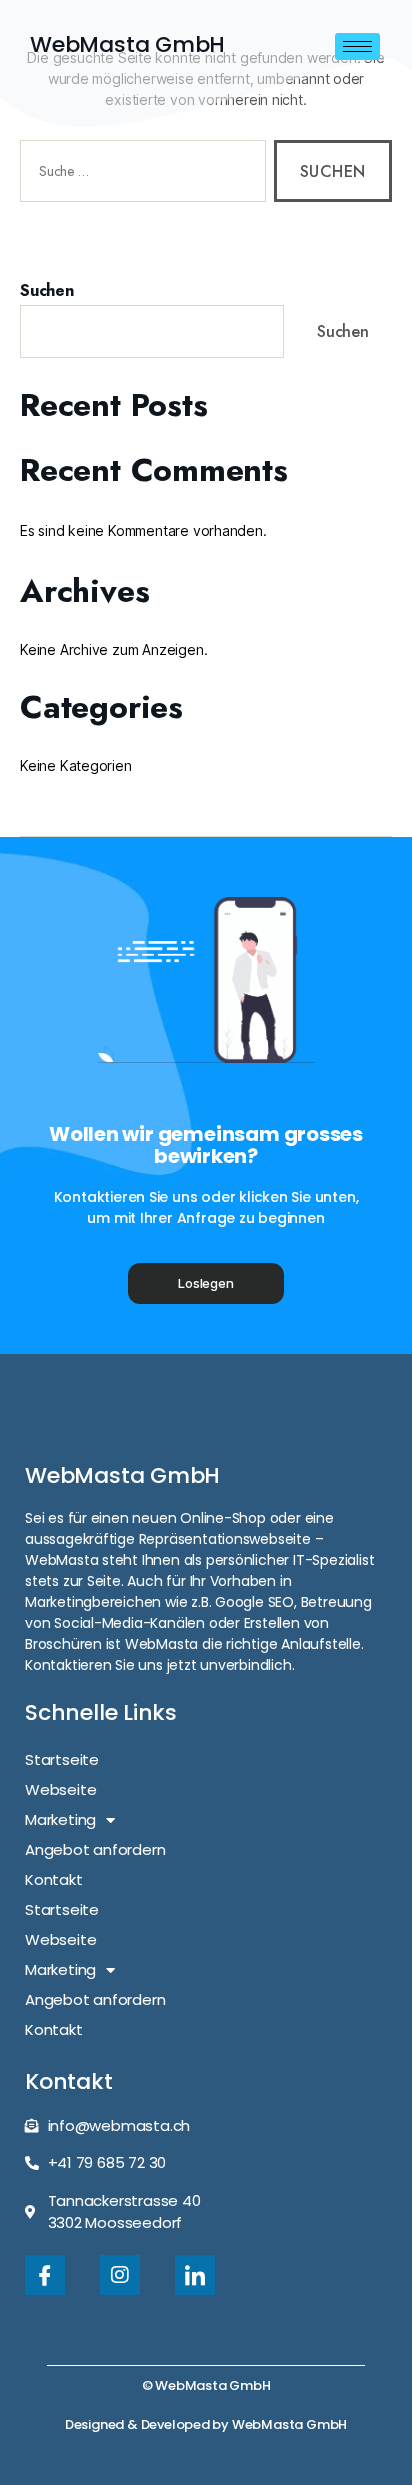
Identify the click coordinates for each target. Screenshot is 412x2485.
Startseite (62, 1759)
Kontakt (54, 1879)
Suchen (47, 291)
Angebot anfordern (95, 1849)
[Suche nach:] (139, 175)
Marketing (60, 1819)
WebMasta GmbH (127, 44)
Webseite (60, 1789)
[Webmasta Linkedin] (195, 2275)
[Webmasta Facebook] (45, 2275)
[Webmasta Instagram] (120, 2275)
